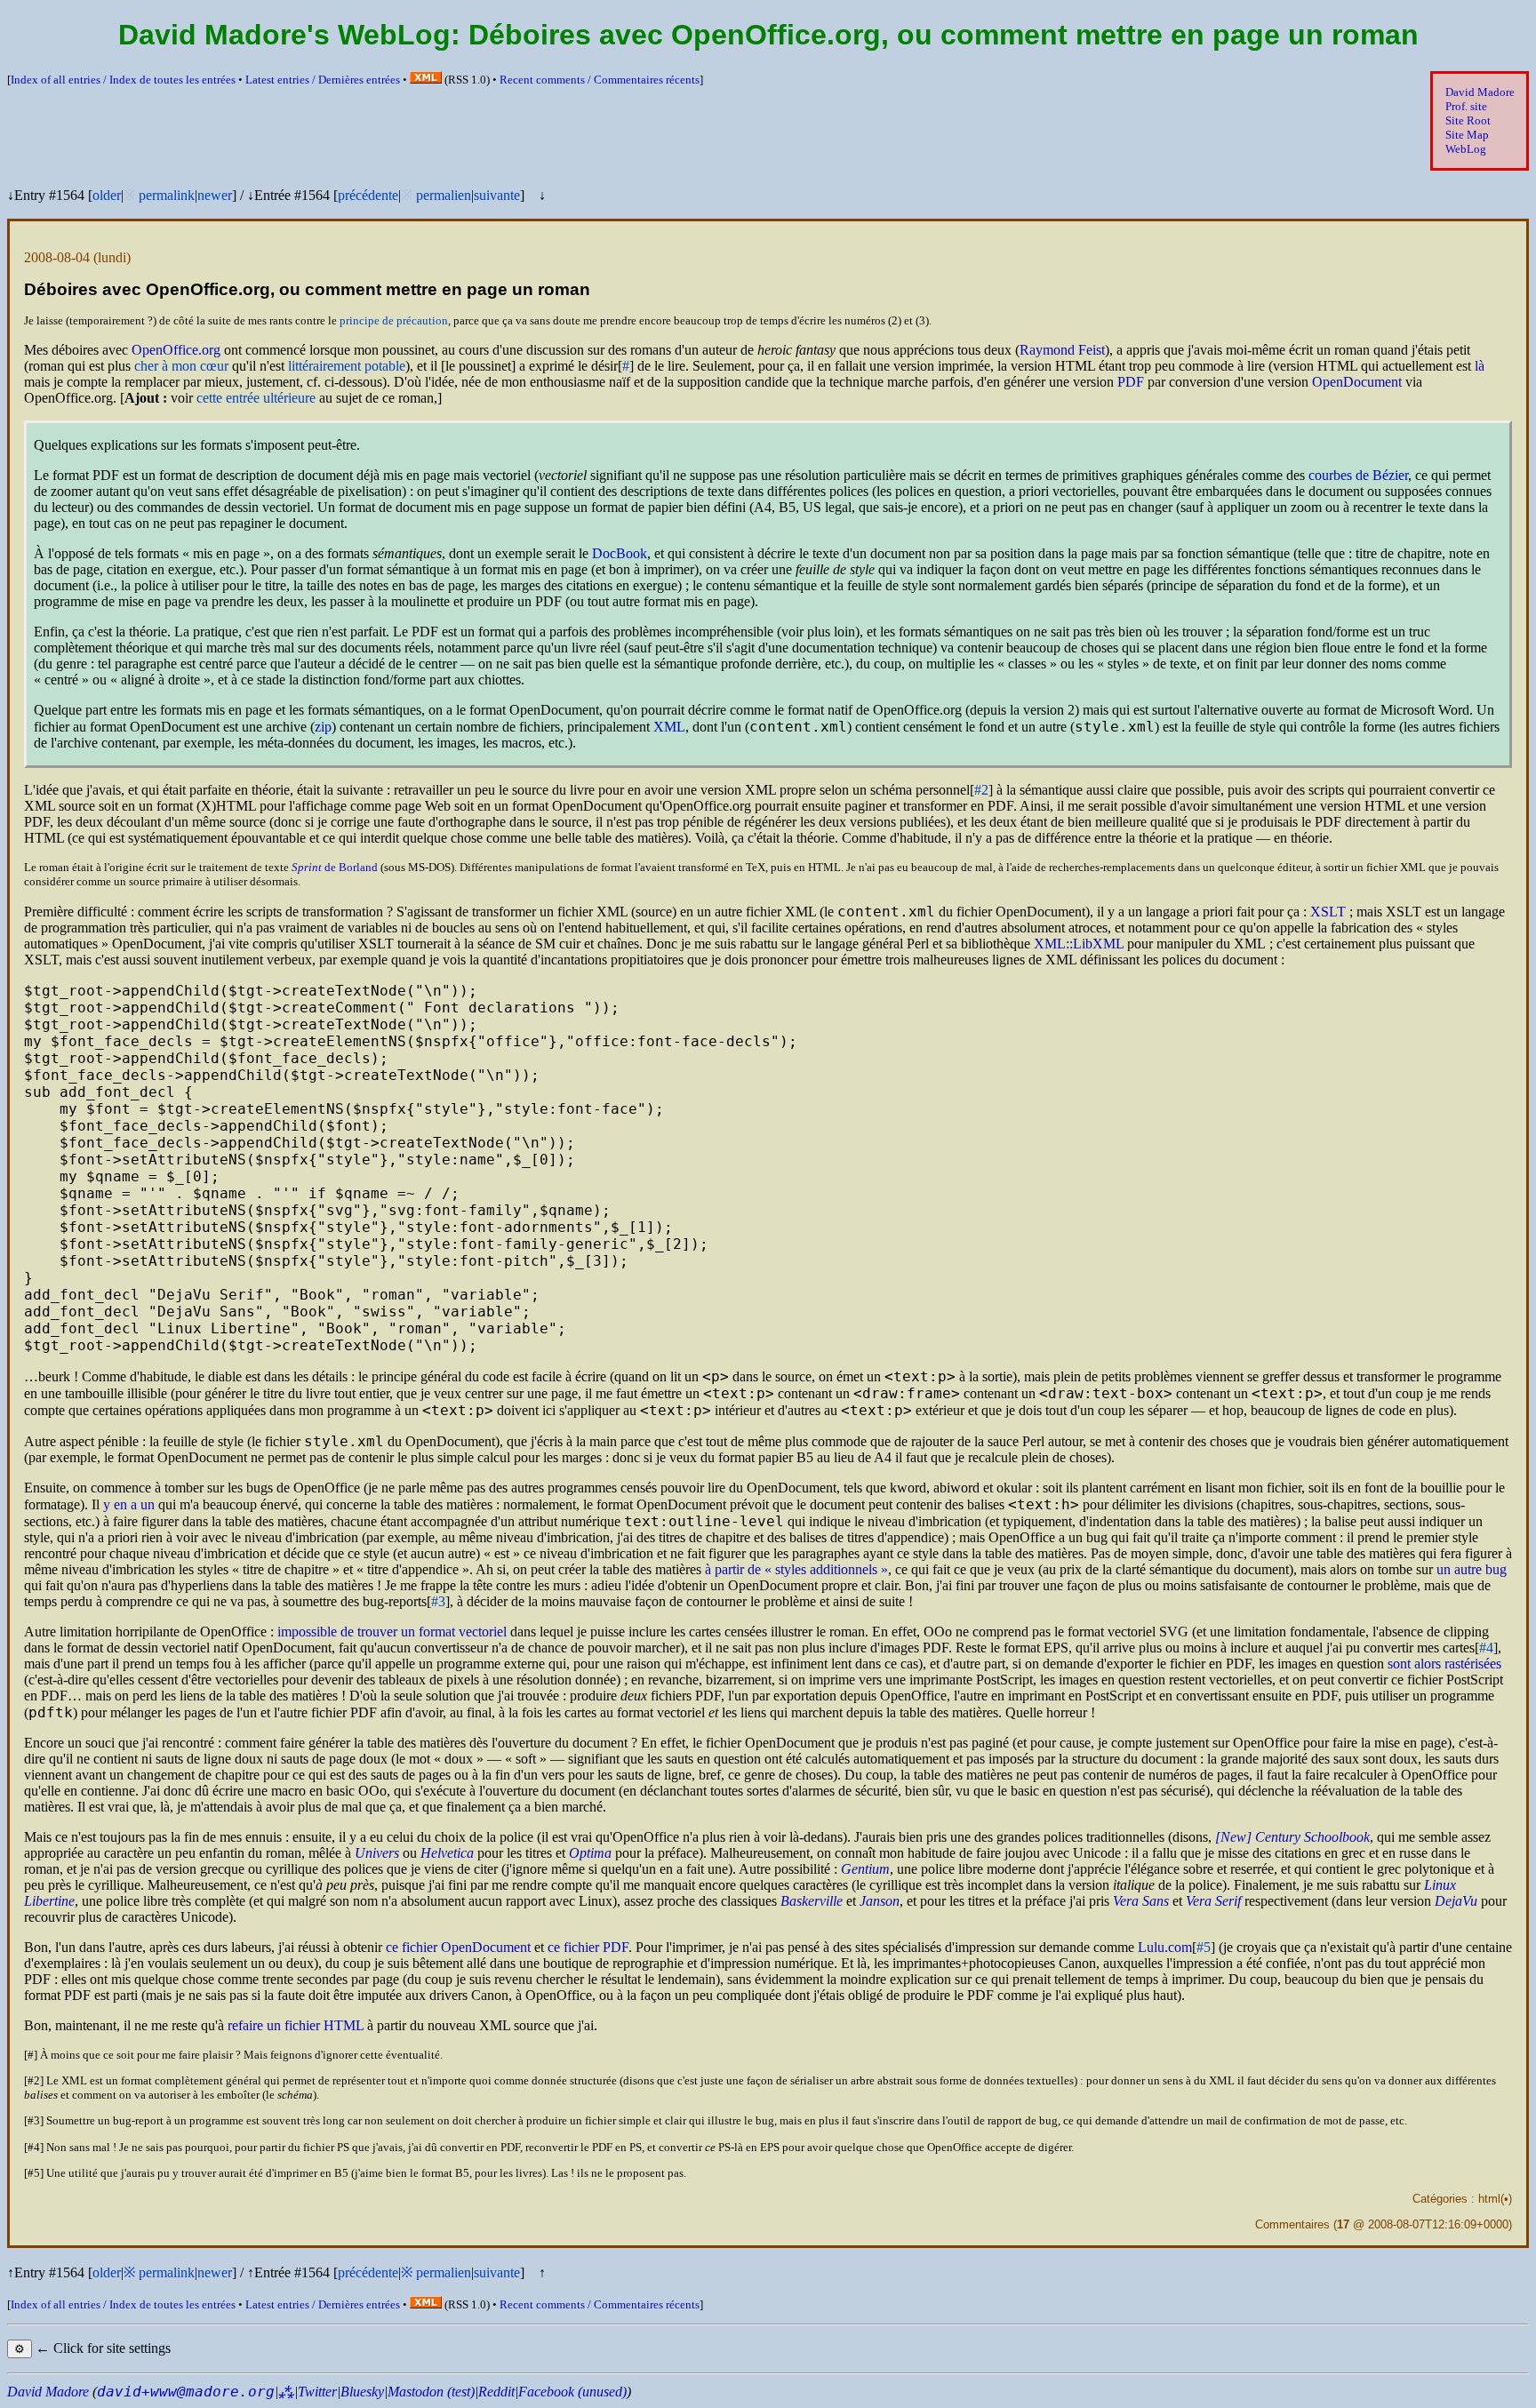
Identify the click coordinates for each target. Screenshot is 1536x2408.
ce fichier (588, 1947)
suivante (497, 195)
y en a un (129, 1504)
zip (323, 727)
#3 (438, 1601)
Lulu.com (1165, 1947)
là (1480, 366)
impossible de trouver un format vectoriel (392, 1632)
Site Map (1467, 135)
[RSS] (426, 80)
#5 (1204, 1947)
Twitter (317, 2392)
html (1489, 2199)
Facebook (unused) (572, 2392)
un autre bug (1472, 1569)
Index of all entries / (123, 80)
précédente (368, 195)
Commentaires (1292, 2224)
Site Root (1468, 120)
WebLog (1466, 149)
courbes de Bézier (1358, 475)
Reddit (496, 2392)
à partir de (791, 1569)
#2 (981, 790)
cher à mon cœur (181, 366)
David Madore (1480, 92)
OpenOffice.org (176, 350)
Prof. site (1466, 106)
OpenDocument (1357, 382)
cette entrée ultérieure (256, 398)
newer (215, 195)
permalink (167, 195)
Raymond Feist (1062, 350)
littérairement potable (347, 366)
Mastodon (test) (431, 2392)
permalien (444, 195)
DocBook (620, 553)
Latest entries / (323, 80)
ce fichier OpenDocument (458, 1947)
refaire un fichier (296, 2025)
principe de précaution (394, 320)
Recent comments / (600, 80)
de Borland (335, 867)
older (107, 195)
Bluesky (362, 2392)
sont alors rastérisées (1444, 1664)
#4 (1486, 1648)
